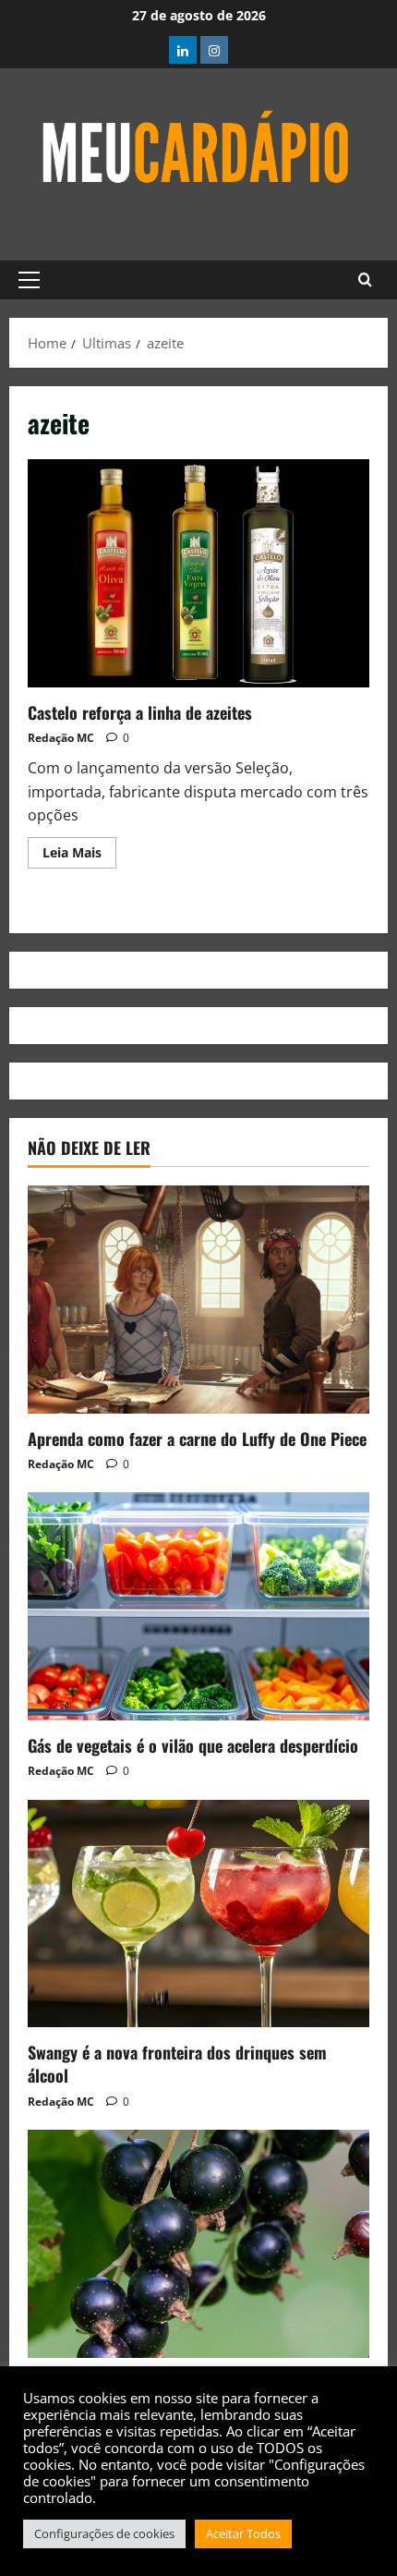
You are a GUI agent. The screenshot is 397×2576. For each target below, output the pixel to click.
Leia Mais (79, 849)
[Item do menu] (183, 50)
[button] (29, 280)
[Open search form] (365, 280)
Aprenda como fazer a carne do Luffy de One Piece (197, 1439)
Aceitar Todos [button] (243, 2533)
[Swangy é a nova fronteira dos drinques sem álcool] (198, 1914)
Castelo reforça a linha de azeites (198, 573)
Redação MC (61, 738)
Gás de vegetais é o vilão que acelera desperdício (193, 1745)
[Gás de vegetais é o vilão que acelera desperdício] (198, 1606)
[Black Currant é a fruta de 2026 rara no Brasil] (198, 2244)
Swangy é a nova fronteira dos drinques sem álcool (177, 2064)
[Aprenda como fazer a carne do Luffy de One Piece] (198, 1300)
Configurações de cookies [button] (104, 2533)
